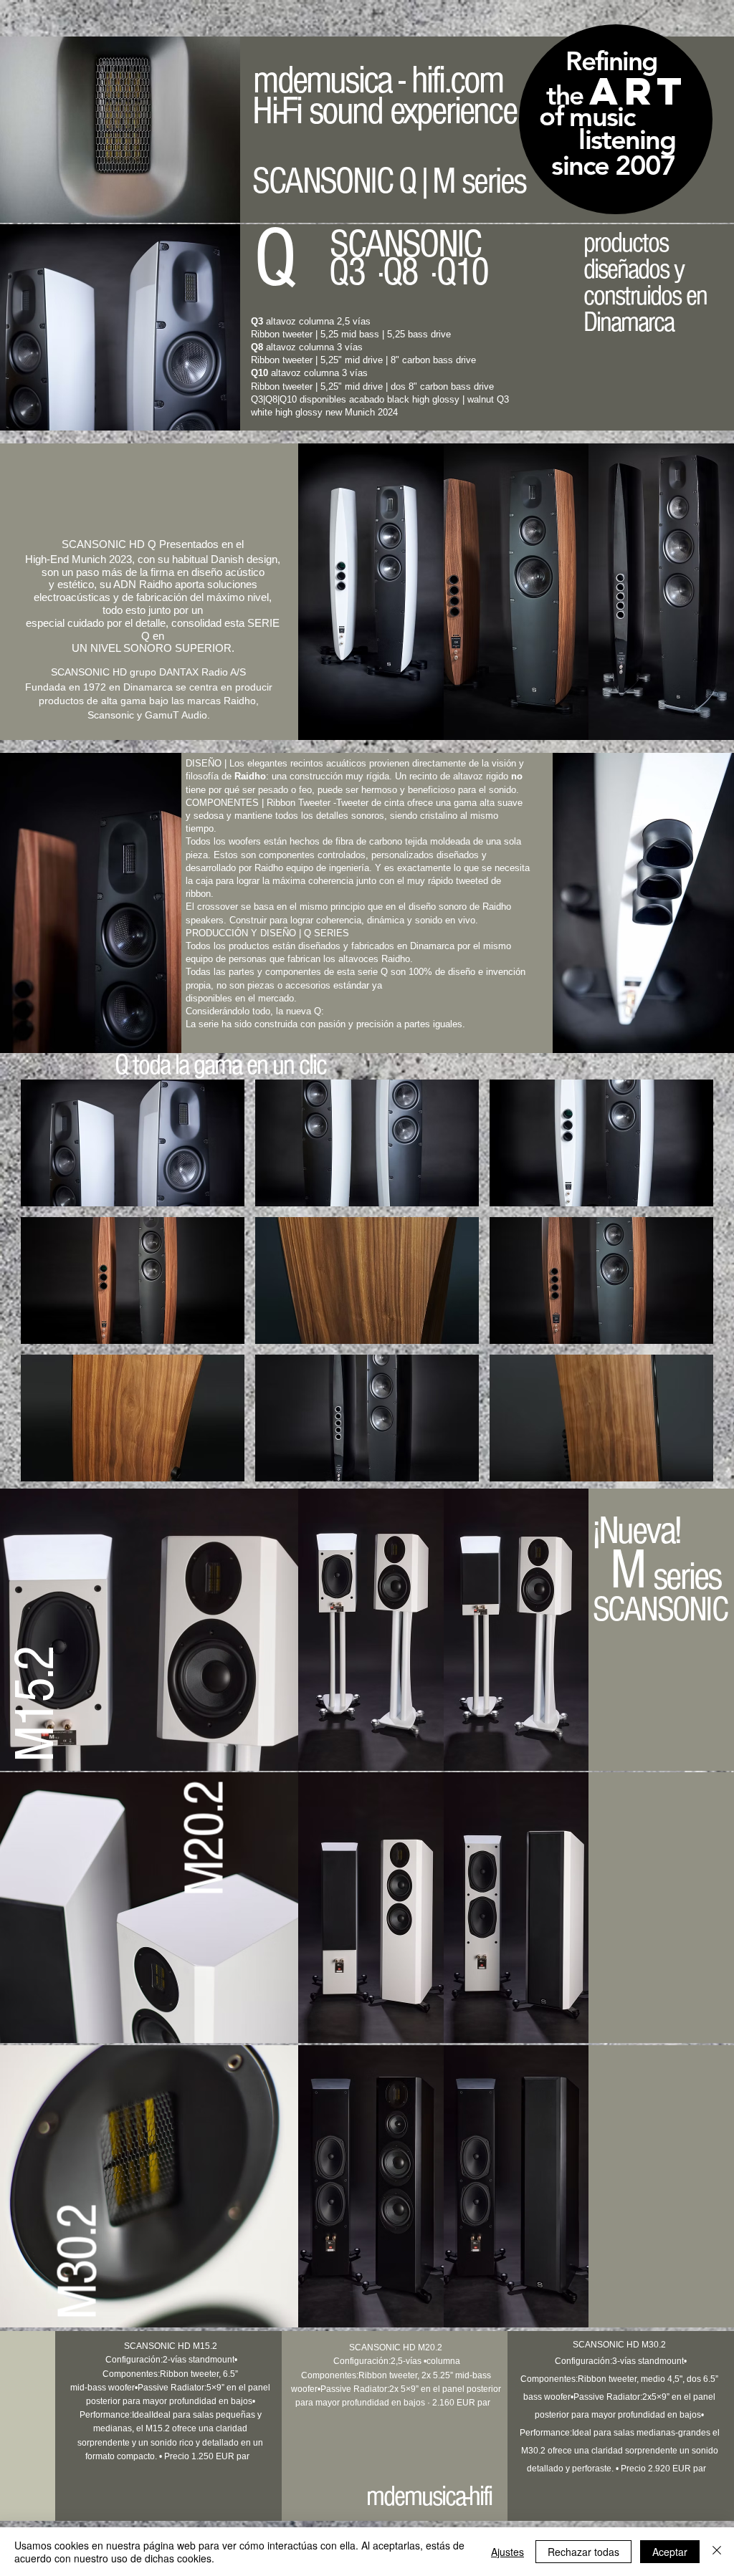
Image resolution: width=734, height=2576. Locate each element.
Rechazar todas (583, 2552)
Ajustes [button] (507, 2552)
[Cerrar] (717, 2552)
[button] (133, 1143)
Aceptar (670, 2552)
